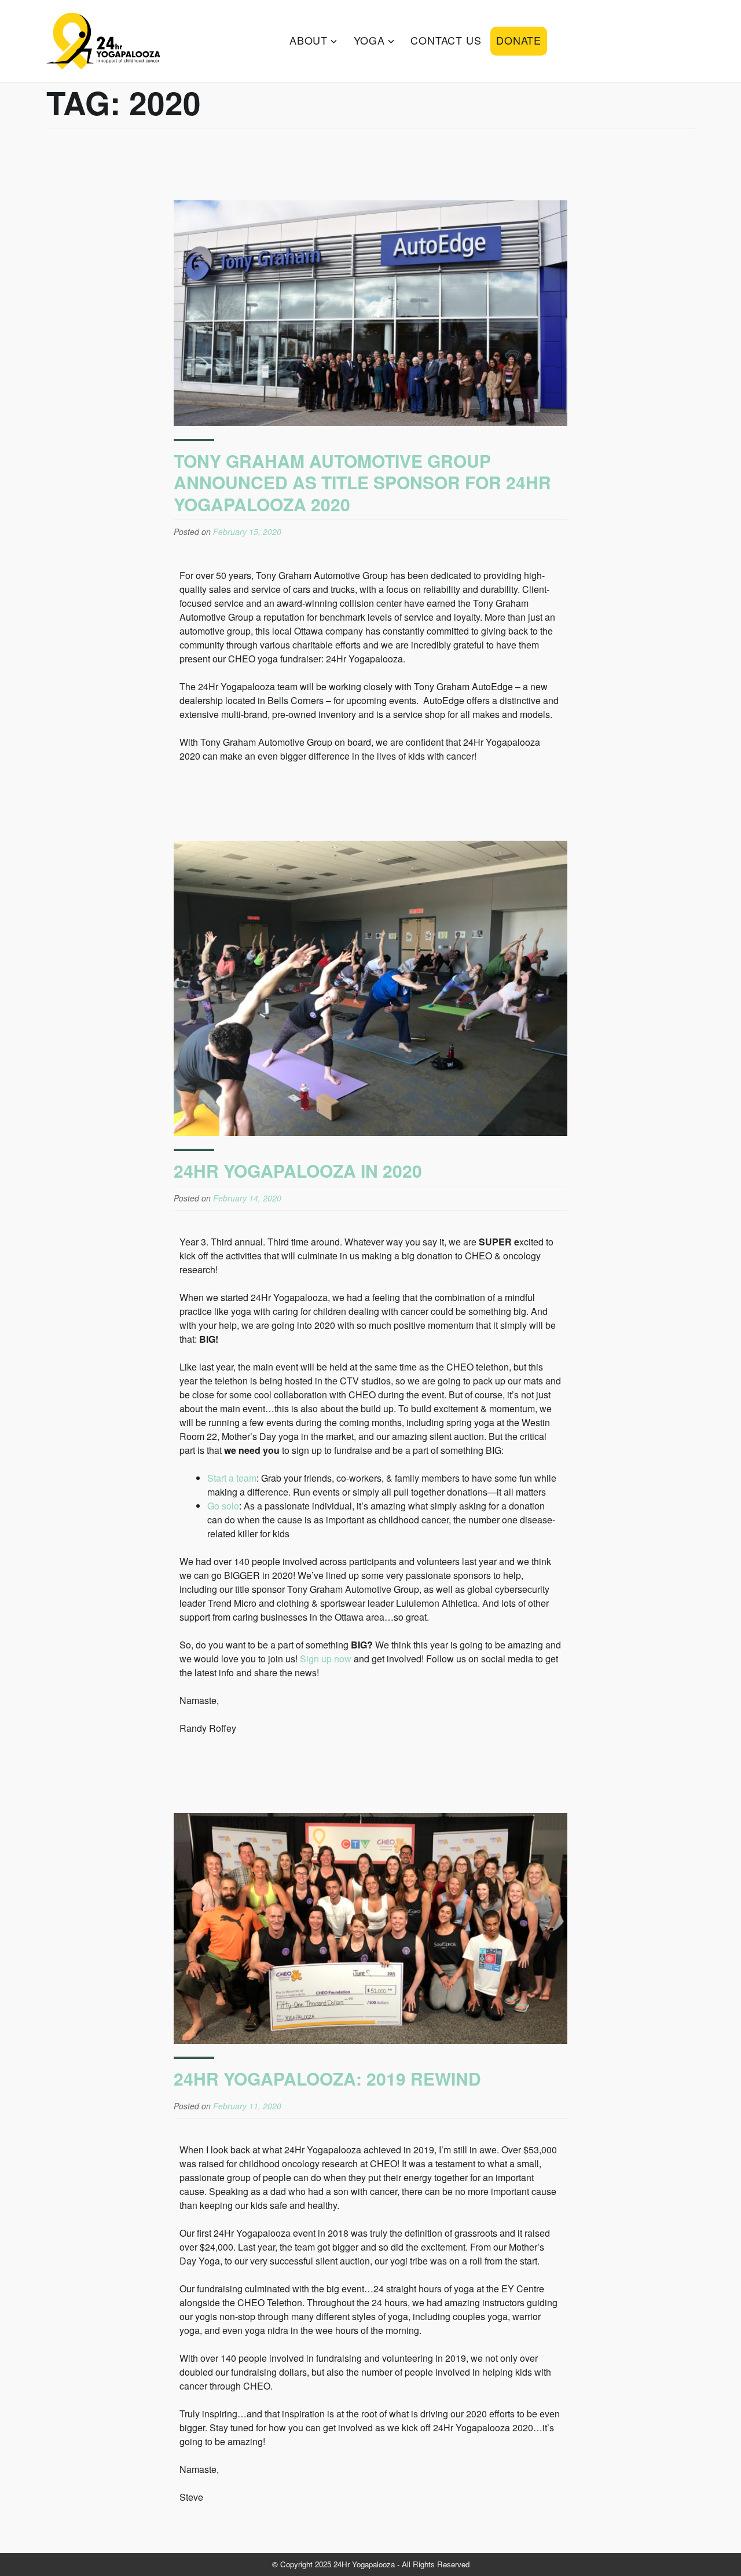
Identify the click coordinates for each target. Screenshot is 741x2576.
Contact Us (446, 40)
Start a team (232, 1478)
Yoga (369, 40)
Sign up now (326, 1659)
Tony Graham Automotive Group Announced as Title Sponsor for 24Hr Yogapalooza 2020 (362, 482)
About (309, 40)
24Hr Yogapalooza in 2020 (298, 1170)
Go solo (223, 1506)
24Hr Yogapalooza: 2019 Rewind (327, 2078)
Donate (519, 40)
